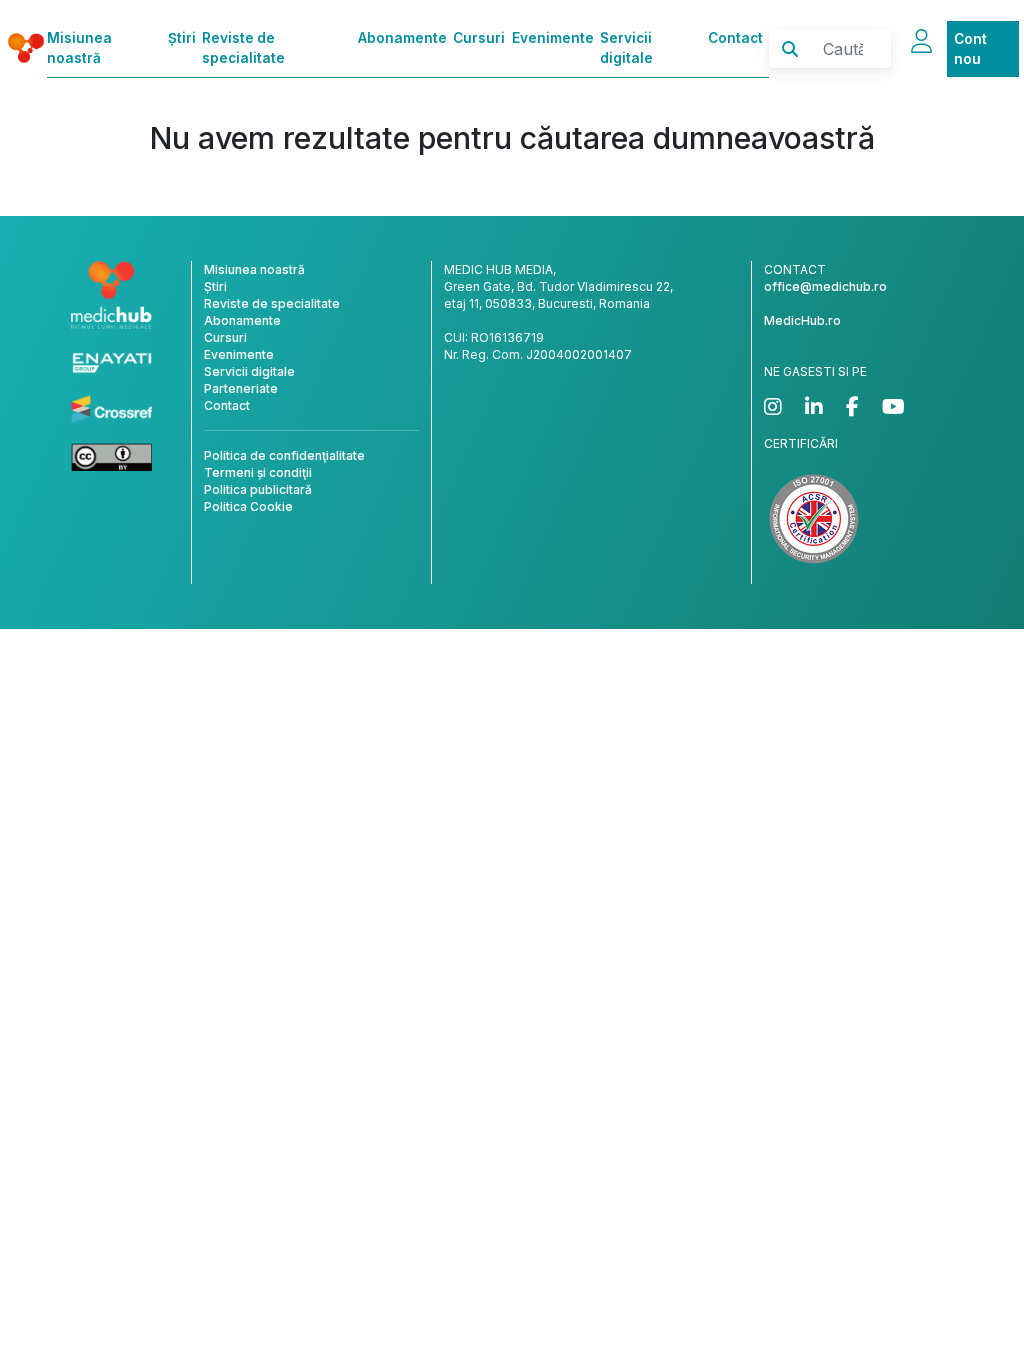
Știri (182, 38)
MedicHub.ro (802, 320)
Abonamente (402, 38)
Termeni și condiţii (258, 472)
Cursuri (479, 38)
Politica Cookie (248, 506)
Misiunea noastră (79, 48)
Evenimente (553, 38)
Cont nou (970, 49)
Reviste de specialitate (243, 48)
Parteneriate (241, 388)
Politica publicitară (258, 489)
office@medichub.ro (825, 286)
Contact (735, 38)
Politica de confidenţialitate (284, 455)
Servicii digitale (626, 48)
